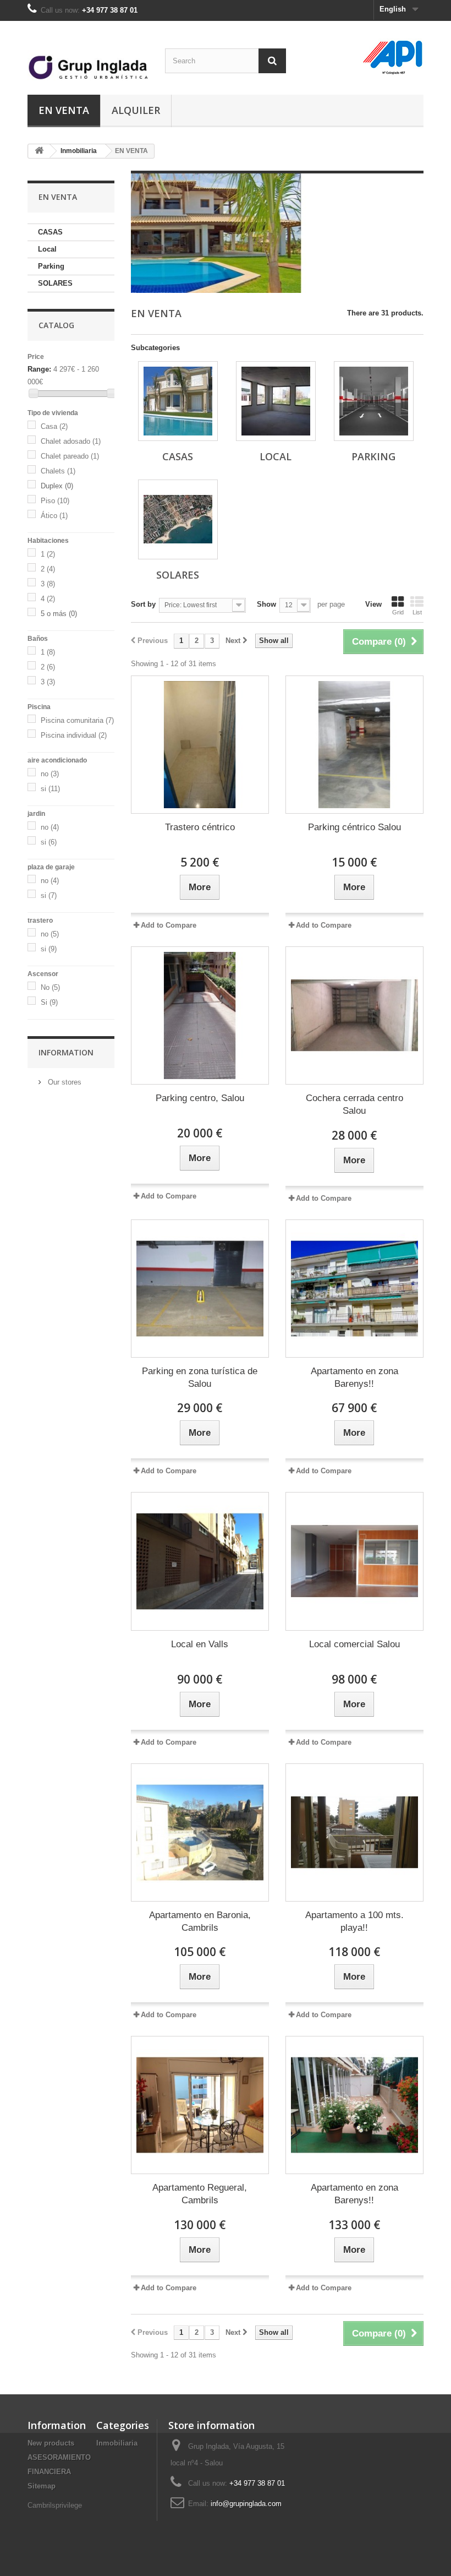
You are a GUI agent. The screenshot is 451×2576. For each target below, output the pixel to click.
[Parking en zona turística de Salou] (200, 1289)
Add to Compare (169, 925)
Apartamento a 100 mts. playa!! (354, 1921)
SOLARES (55, 283)
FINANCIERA (49, 2472)
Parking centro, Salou (200, 1098)
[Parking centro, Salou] (200, 1015)
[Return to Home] (39, 151)
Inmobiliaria (79, 151)
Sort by (143, 604)
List (417, 612)
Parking (51, 266)
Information (66, 1052)
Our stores (64, 1082)
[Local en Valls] (200, 1561)
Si (49, 1002)
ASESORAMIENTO (59, 2457)
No (50, 987)
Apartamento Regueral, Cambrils (200, 2194)
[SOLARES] (178, 519)
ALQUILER (136, 110)
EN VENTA (64, 110)
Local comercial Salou (354, 1644)
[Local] (276, 401)
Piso (55, 501)
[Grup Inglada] (88, 62)
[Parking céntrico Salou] (354, 745)
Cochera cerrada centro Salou (354, 1104)
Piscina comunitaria (77, 720)
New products (51, 2443)
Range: (39, 369)
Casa (54, 426)
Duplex (57, 486)
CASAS (50, 232)
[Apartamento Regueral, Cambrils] (200, 2105)
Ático (54, 516)
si (50, 789)
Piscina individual (74, 735)
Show (266, 604)
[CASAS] (178, 401)
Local (47, 249)
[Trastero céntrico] (200, 745)
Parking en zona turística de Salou (200, 1377)
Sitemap (42, 2486)
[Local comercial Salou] (354, 1561)
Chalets (58, 471)
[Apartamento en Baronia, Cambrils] (200, 1832)
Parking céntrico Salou (354, 827)
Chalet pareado (70, 456)
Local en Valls (200, 1644)
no (50, 774)
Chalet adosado (71, 441)
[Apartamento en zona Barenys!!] (354, 1289)
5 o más (59, 614)
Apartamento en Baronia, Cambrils (200, 1921)
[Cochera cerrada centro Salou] (354, 1015)
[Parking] (374, 401)
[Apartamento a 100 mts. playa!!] (354, 1832)
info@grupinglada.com (246, 2504)
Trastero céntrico (200, 827)
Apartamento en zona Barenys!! (354, 1377)
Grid (398, 612)
